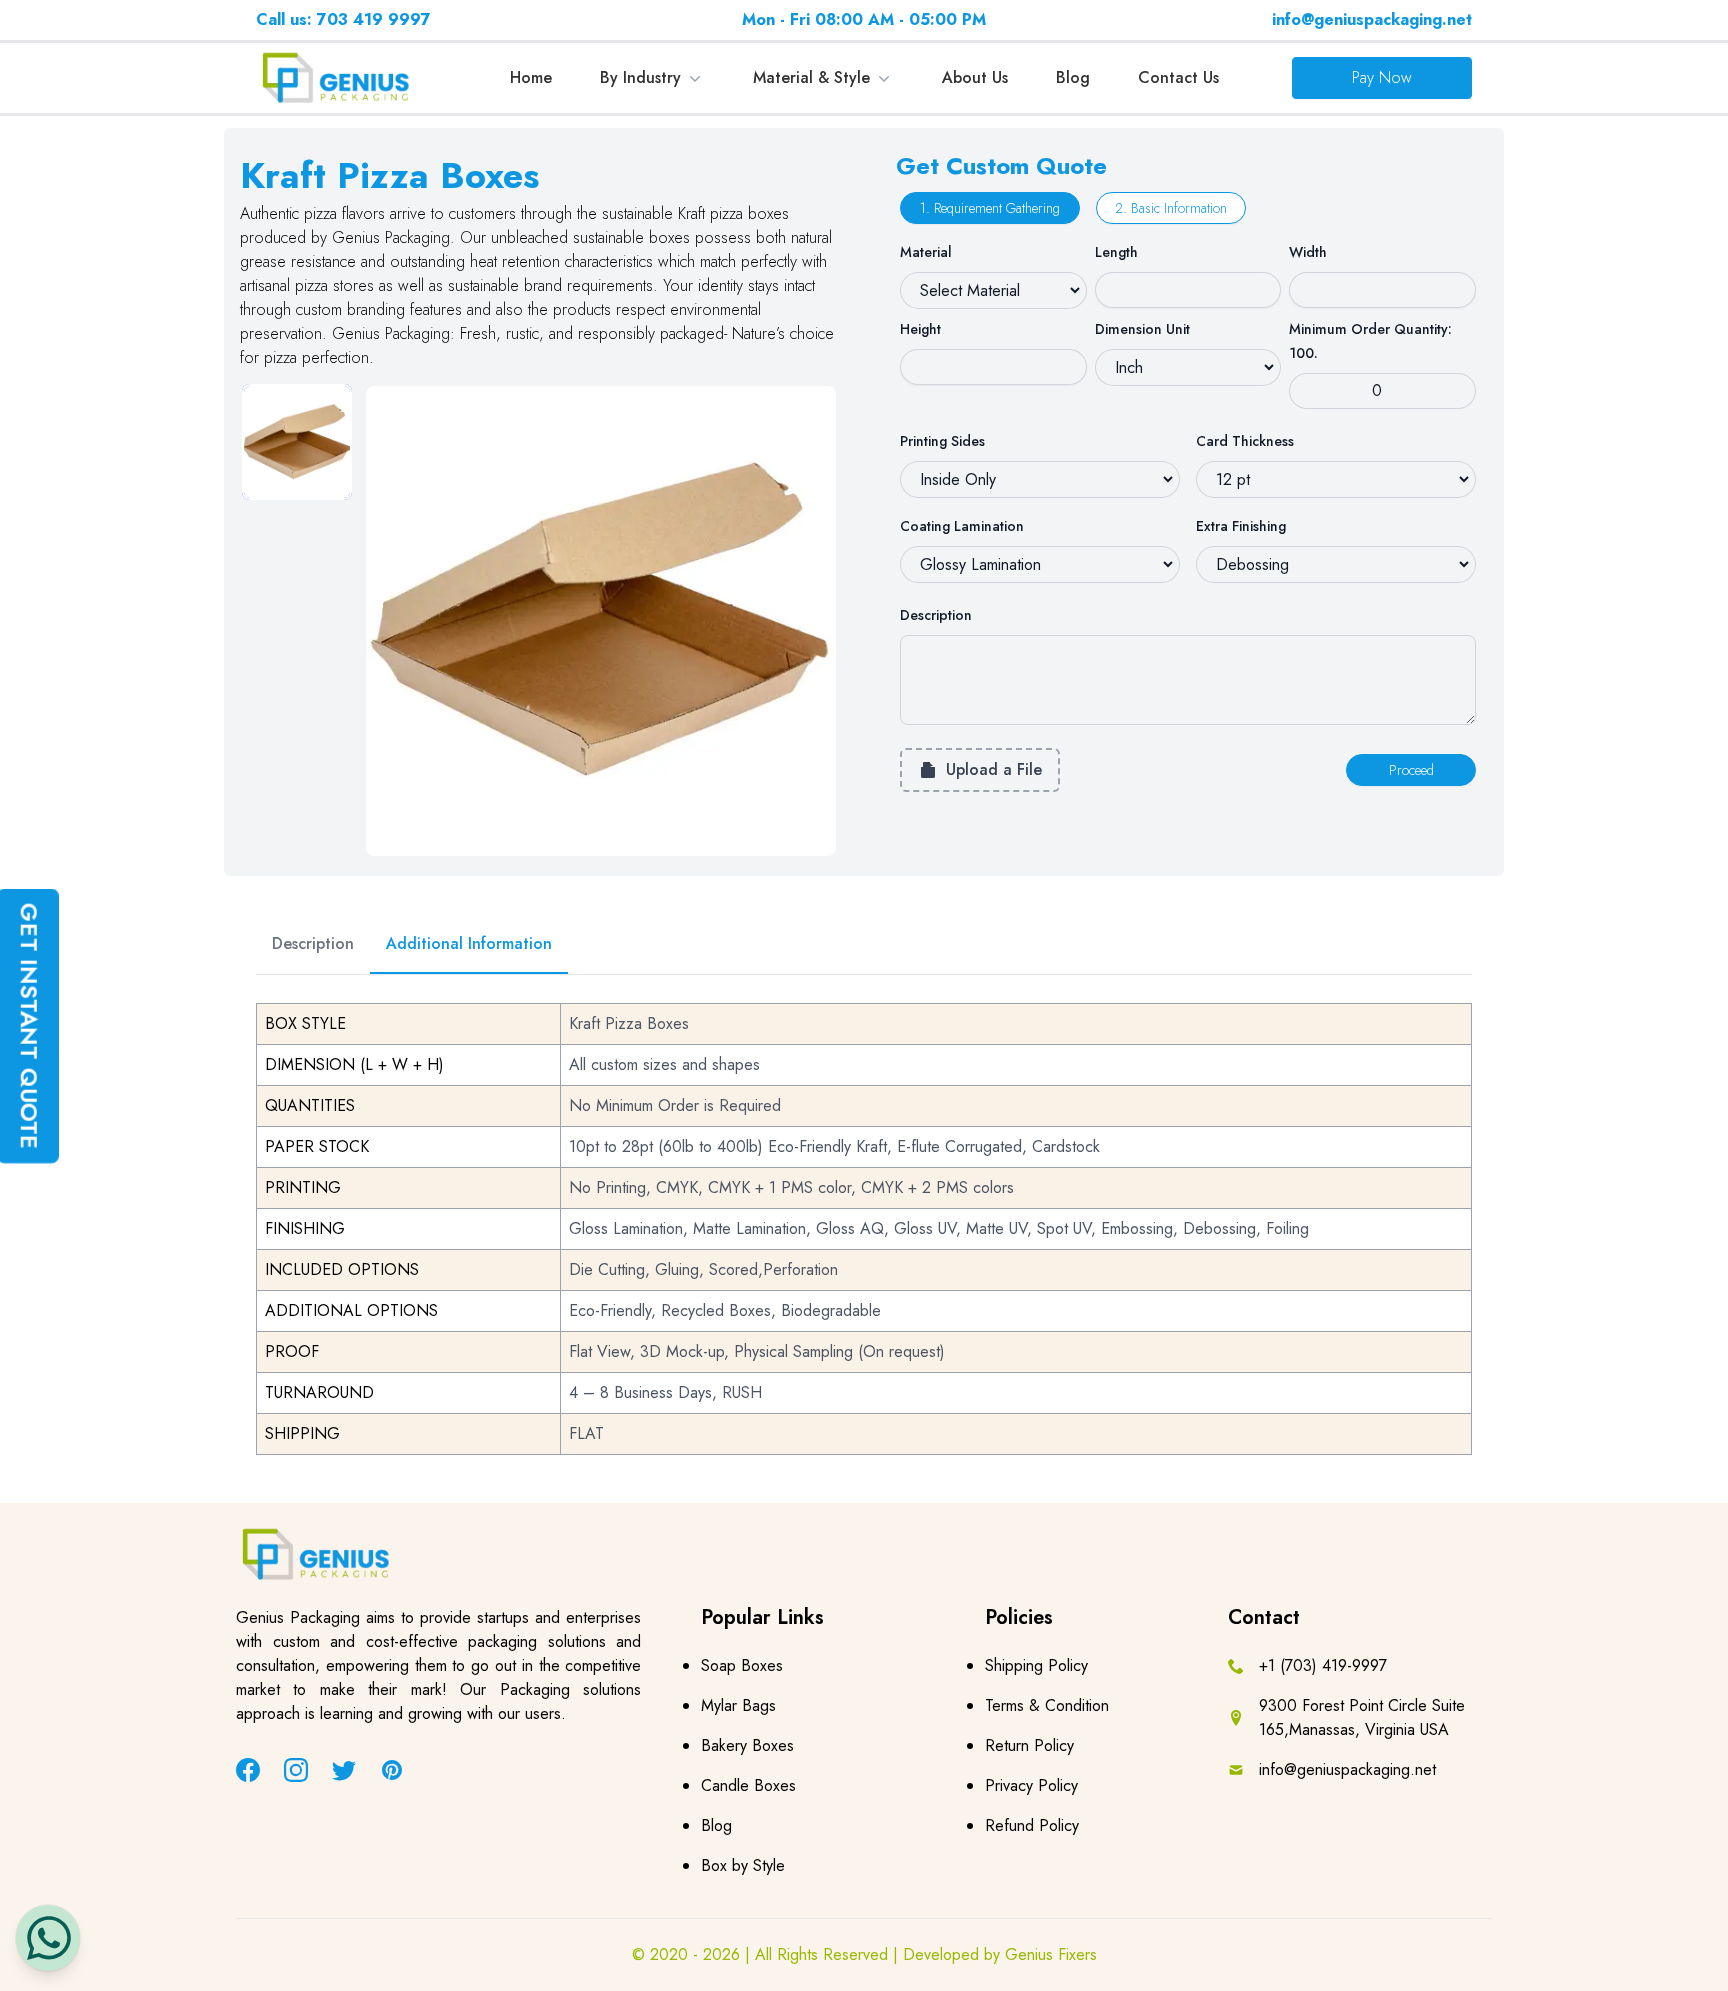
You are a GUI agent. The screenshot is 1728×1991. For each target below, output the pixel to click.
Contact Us (1178, 77)
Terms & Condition (1047, 1705)
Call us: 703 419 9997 (343, 19)
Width (1308, 252)
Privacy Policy (1031, 1785)
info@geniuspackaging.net (1372, 19)
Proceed (1411, 770)
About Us (975, 77)
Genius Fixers (1051, 1954)
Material (926, 252)
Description (936, 615)
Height (920, 329)
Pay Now (1382, 77)
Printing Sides (942, 441)
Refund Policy (1032, 1825)
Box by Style (743, 1865)
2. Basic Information (1171, 208)
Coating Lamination (962, 526)
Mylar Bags (738, 1705)
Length (1116, 252)
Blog (1073, 77)
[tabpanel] (601, 621)
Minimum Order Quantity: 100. (1370, 341)
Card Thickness (1245, 441)
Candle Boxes (748, 1785)
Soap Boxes (742, 1665)
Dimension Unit (1142, 329)
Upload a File (994, 769)
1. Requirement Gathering (990, 208)
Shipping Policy (1036, 1665)
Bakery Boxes (747, 1745)
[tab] (297, 442)
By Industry (640, 77)
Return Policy (1029, 1745)
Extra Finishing (1241, 526)
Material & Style (811, 77)
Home (531, 77)
